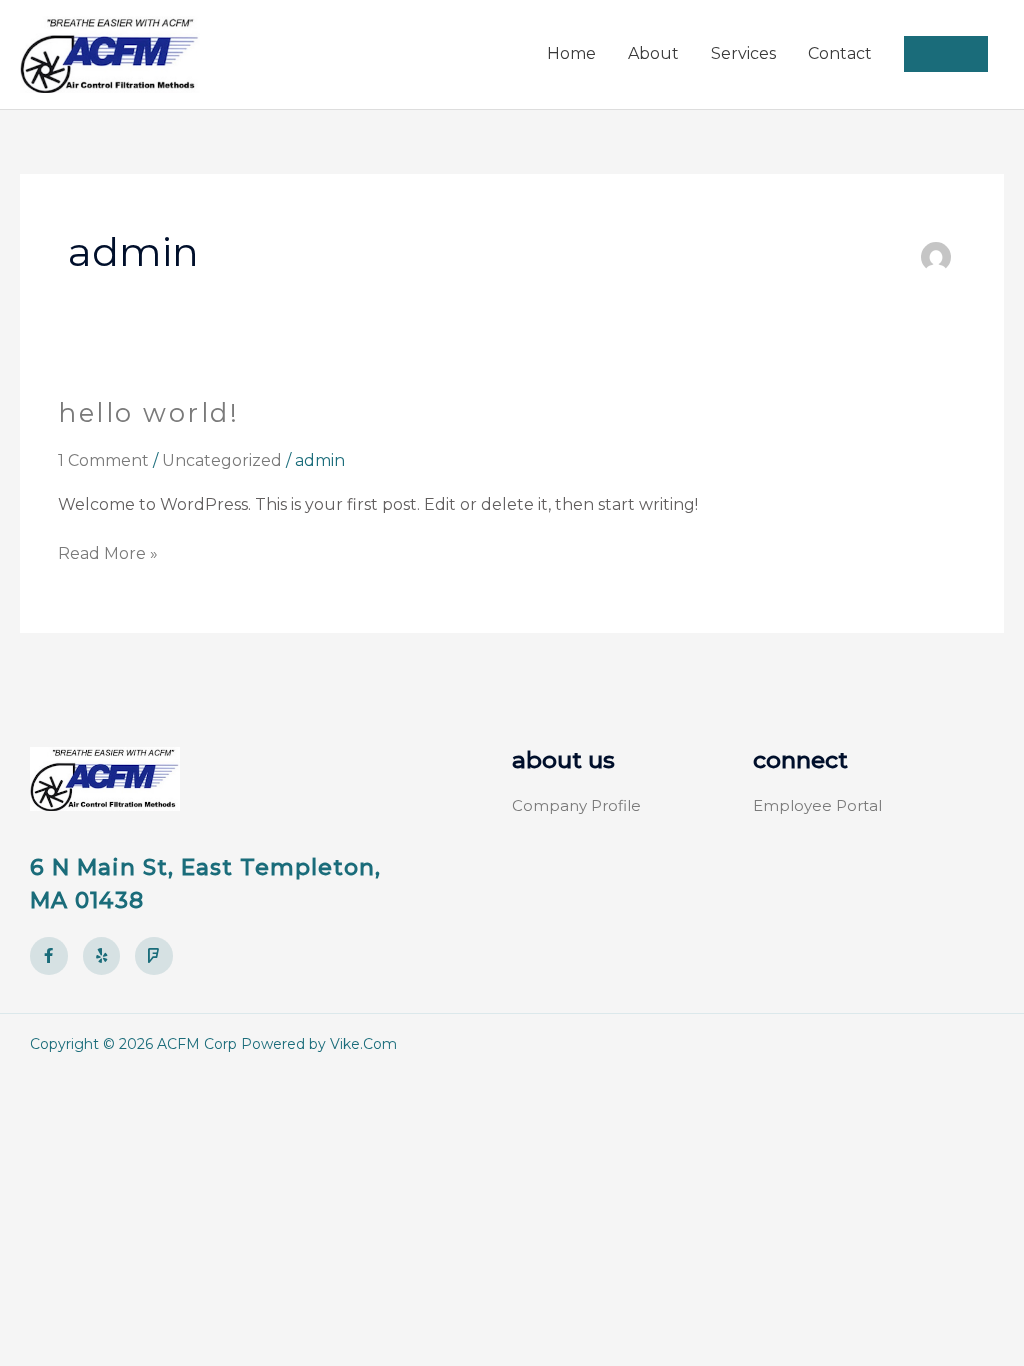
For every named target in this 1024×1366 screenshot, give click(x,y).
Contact (840, 53)
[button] (946, 54)
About (653, 53)
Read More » (108, 552)
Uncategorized (222, 460)
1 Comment (103, 460)
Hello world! (148, 413)
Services (743, 53)
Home (571, 53)
